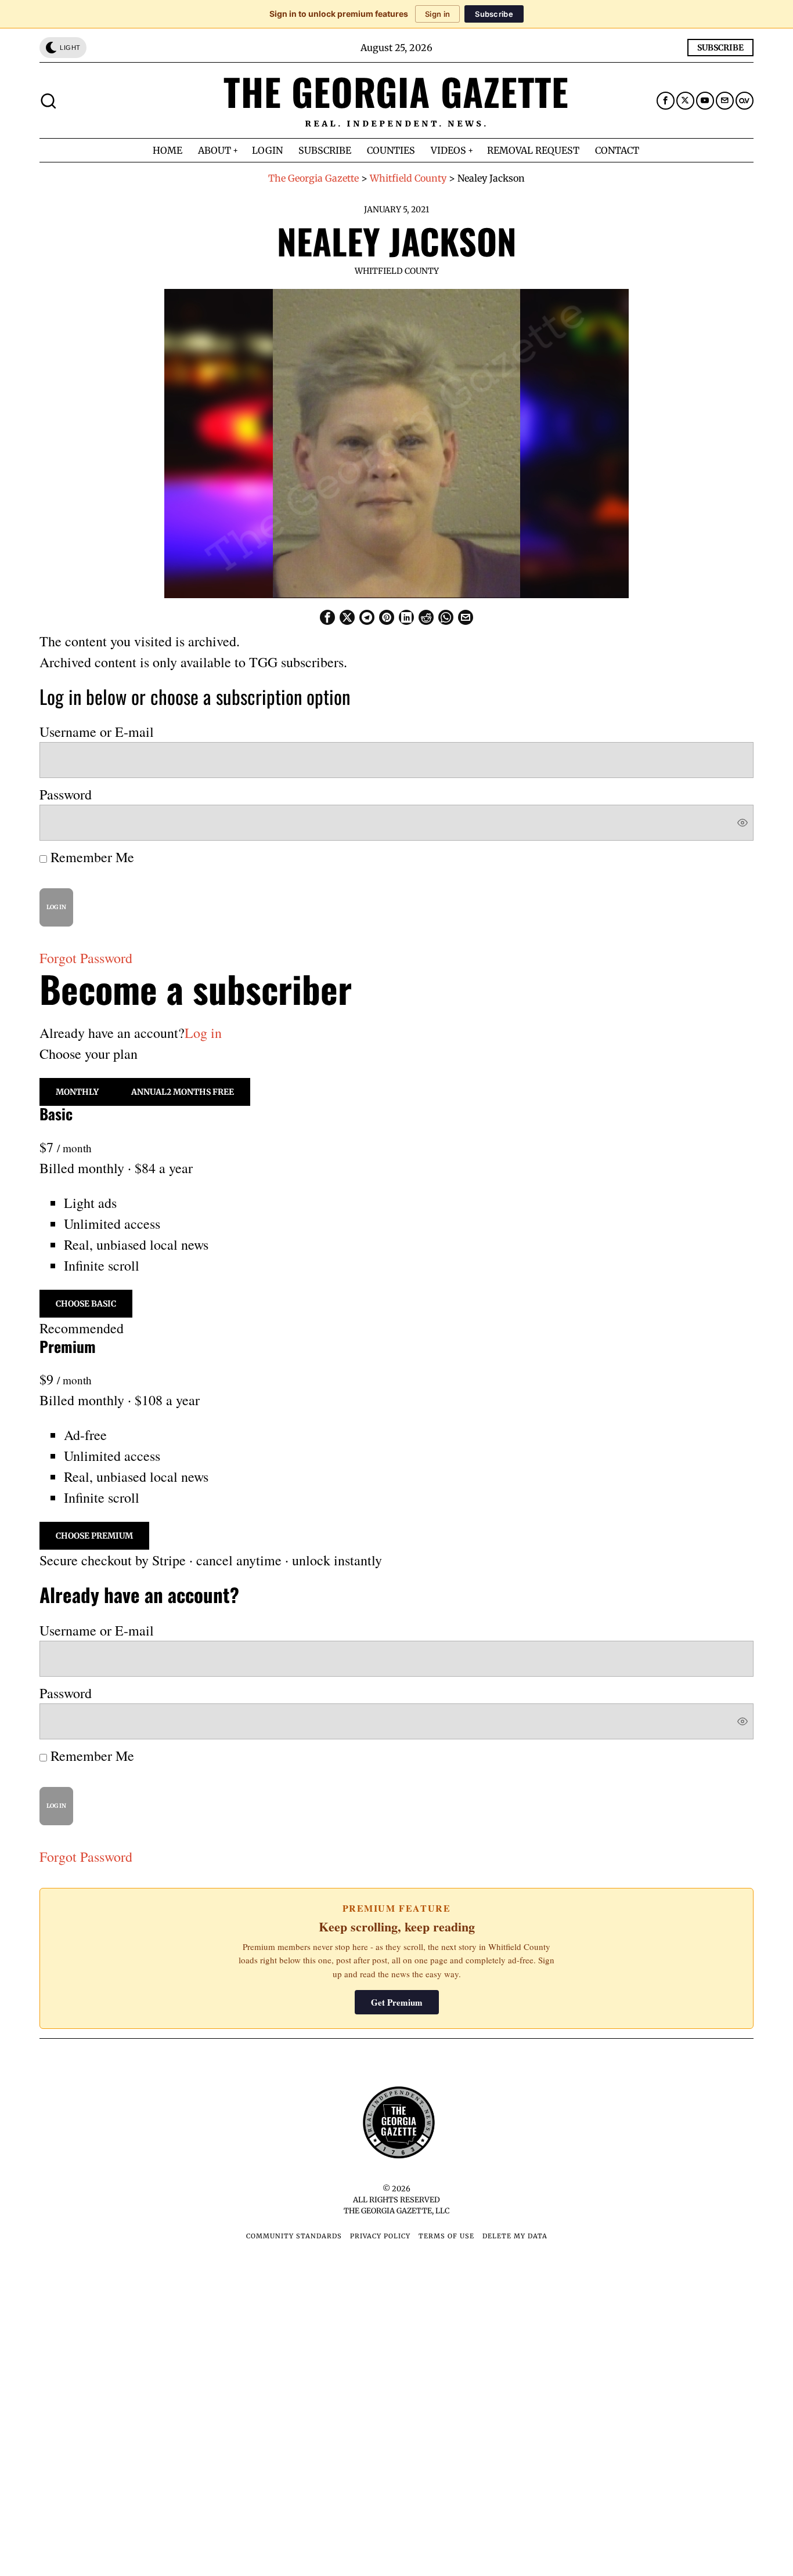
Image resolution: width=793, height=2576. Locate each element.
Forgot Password (86, 958)
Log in (203, 1033)
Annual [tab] (183, 1092)
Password (66, 794)
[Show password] (742, 823)
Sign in (437, 14)
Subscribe (494, 14)
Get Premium (397, 2002)
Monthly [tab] (77, 1092)
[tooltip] (666, 101)
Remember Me (91, 857)
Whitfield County (397, 271)
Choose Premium (94, 1536)
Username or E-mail (97, 732)
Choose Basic (86, 1304)
